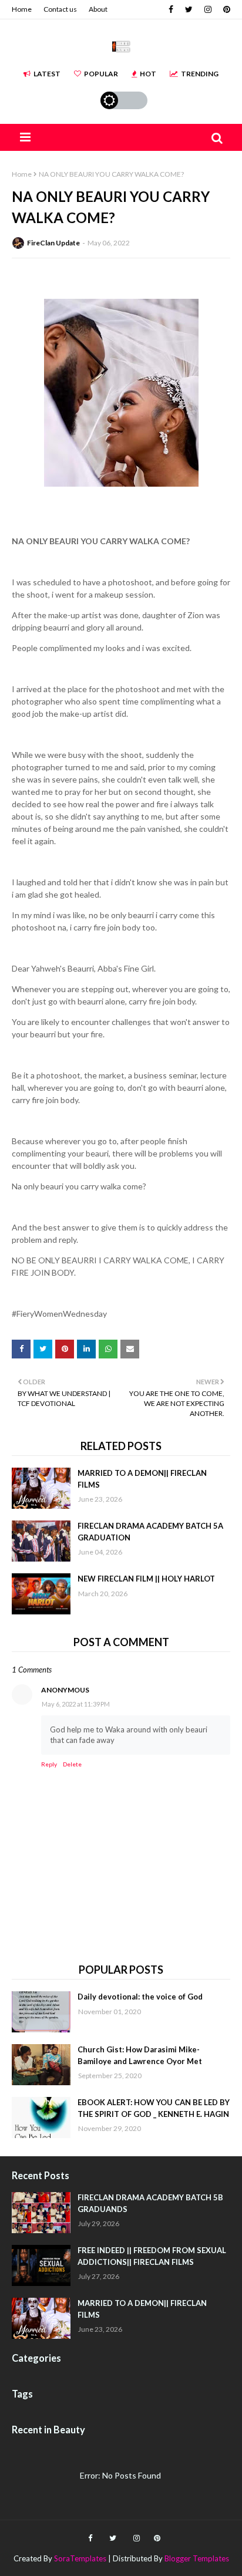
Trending (200, 74)
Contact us (60, 9)
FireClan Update (53, 243)
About (98, 9)
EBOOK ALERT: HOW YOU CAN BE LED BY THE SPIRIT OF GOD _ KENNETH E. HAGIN (154, 2108)
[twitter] (189, 9)
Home (22, 9)
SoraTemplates (80, 2558)
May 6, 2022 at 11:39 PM (76, 1704)
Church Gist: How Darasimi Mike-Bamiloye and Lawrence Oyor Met (140, 2055)
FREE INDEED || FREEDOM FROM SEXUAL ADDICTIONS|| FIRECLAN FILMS (152, 2256)
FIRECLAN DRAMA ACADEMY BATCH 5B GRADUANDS (150, 2203)
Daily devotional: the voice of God (140, 1997)
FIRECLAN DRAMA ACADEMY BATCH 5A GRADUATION (150, 1532)
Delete (72, 1764)
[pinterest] (225, 9)
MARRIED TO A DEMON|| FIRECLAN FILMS (142, 1479)
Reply (49, 1764)
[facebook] (171, 9)
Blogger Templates (197, 2558)
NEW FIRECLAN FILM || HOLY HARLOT (146, 1579)
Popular (101, 74)
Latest (47, 74)
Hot (148, 74)
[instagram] (208, 9)
